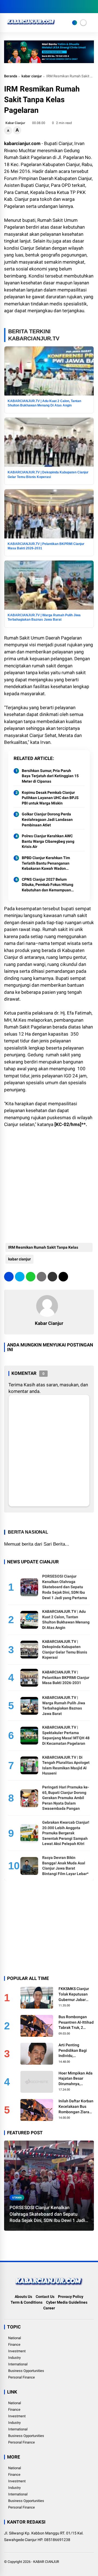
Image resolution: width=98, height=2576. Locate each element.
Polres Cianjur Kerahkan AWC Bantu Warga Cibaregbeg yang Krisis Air (48, 841)
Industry (14, 2358)
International (18, 2364)
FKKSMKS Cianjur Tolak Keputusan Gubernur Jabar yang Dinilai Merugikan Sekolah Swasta (75, 1994)
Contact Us (45, 2297)
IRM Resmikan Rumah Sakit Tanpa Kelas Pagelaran (43, 1249)
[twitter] (15, 7)
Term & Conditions (27, 2302)
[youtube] (31, 7)
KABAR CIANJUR (46, 2562)
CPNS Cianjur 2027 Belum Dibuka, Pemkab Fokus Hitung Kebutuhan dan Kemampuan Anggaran (48, 885)
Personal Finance (22, 2377)
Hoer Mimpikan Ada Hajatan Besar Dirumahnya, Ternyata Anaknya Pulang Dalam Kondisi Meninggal (76, 2079)
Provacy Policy (71, 2297)
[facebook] (7, 7)
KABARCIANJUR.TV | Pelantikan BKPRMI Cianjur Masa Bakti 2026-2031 (66, 1677)
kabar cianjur (32, 76)
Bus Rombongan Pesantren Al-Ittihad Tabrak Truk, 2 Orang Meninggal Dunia (76, 2023)
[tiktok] (39, 7)
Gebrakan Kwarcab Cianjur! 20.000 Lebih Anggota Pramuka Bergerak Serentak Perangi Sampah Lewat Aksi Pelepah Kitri (66, 1833)
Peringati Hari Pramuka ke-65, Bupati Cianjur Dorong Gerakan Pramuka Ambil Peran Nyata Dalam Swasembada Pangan (66, 1798)
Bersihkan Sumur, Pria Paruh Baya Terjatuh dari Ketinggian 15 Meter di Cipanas (50, 776)
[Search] (92, 7)
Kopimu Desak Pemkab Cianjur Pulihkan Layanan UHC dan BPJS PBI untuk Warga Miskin (50, 798)
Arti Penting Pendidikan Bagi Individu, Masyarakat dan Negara (73, 2051)
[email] (52, 1277)
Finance (14, 2344)
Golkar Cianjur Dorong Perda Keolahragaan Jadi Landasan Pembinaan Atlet (47, 819)
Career (49, 2308)
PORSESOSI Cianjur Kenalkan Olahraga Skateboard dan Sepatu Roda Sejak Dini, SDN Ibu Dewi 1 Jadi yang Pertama (65, 1587)
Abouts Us (23, 2297)
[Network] (75, 23)
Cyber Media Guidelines (67, 2302)
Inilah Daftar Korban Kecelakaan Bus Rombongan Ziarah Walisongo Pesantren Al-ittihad (76, 2107)
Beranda (11, 76)
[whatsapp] (31, 1277)
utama (17, 2198)
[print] (42, 1277)
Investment (17, 2351)
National (15, 2338)
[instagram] (23, 7)
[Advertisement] (49, 1183)
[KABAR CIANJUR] (31, 26)
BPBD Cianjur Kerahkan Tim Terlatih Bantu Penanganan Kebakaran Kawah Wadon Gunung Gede (46, 863)
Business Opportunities (26, 2371)
